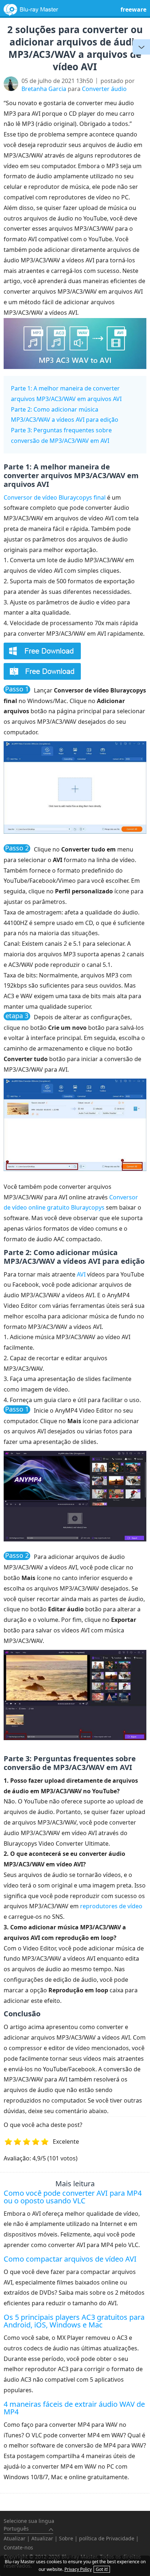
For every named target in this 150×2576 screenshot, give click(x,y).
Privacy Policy (78, 2569)
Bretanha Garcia (44, 89)
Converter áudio (104, 89)
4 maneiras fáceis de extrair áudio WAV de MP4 (74, 2408)
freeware (133, 9)
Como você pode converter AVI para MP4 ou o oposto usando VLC (73, 2197)
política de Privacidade (107, 2538)
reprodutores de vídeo (111, 1906)
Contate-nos (18, 2547)
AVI (81, 1274)
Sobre (66, 2538)
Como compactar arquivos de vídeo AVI (70, 2259)
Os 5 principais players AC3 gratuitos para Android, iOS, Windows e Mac (74, 2321)
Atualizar (15, 2538)
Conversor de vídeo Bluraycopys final (55, 497)
